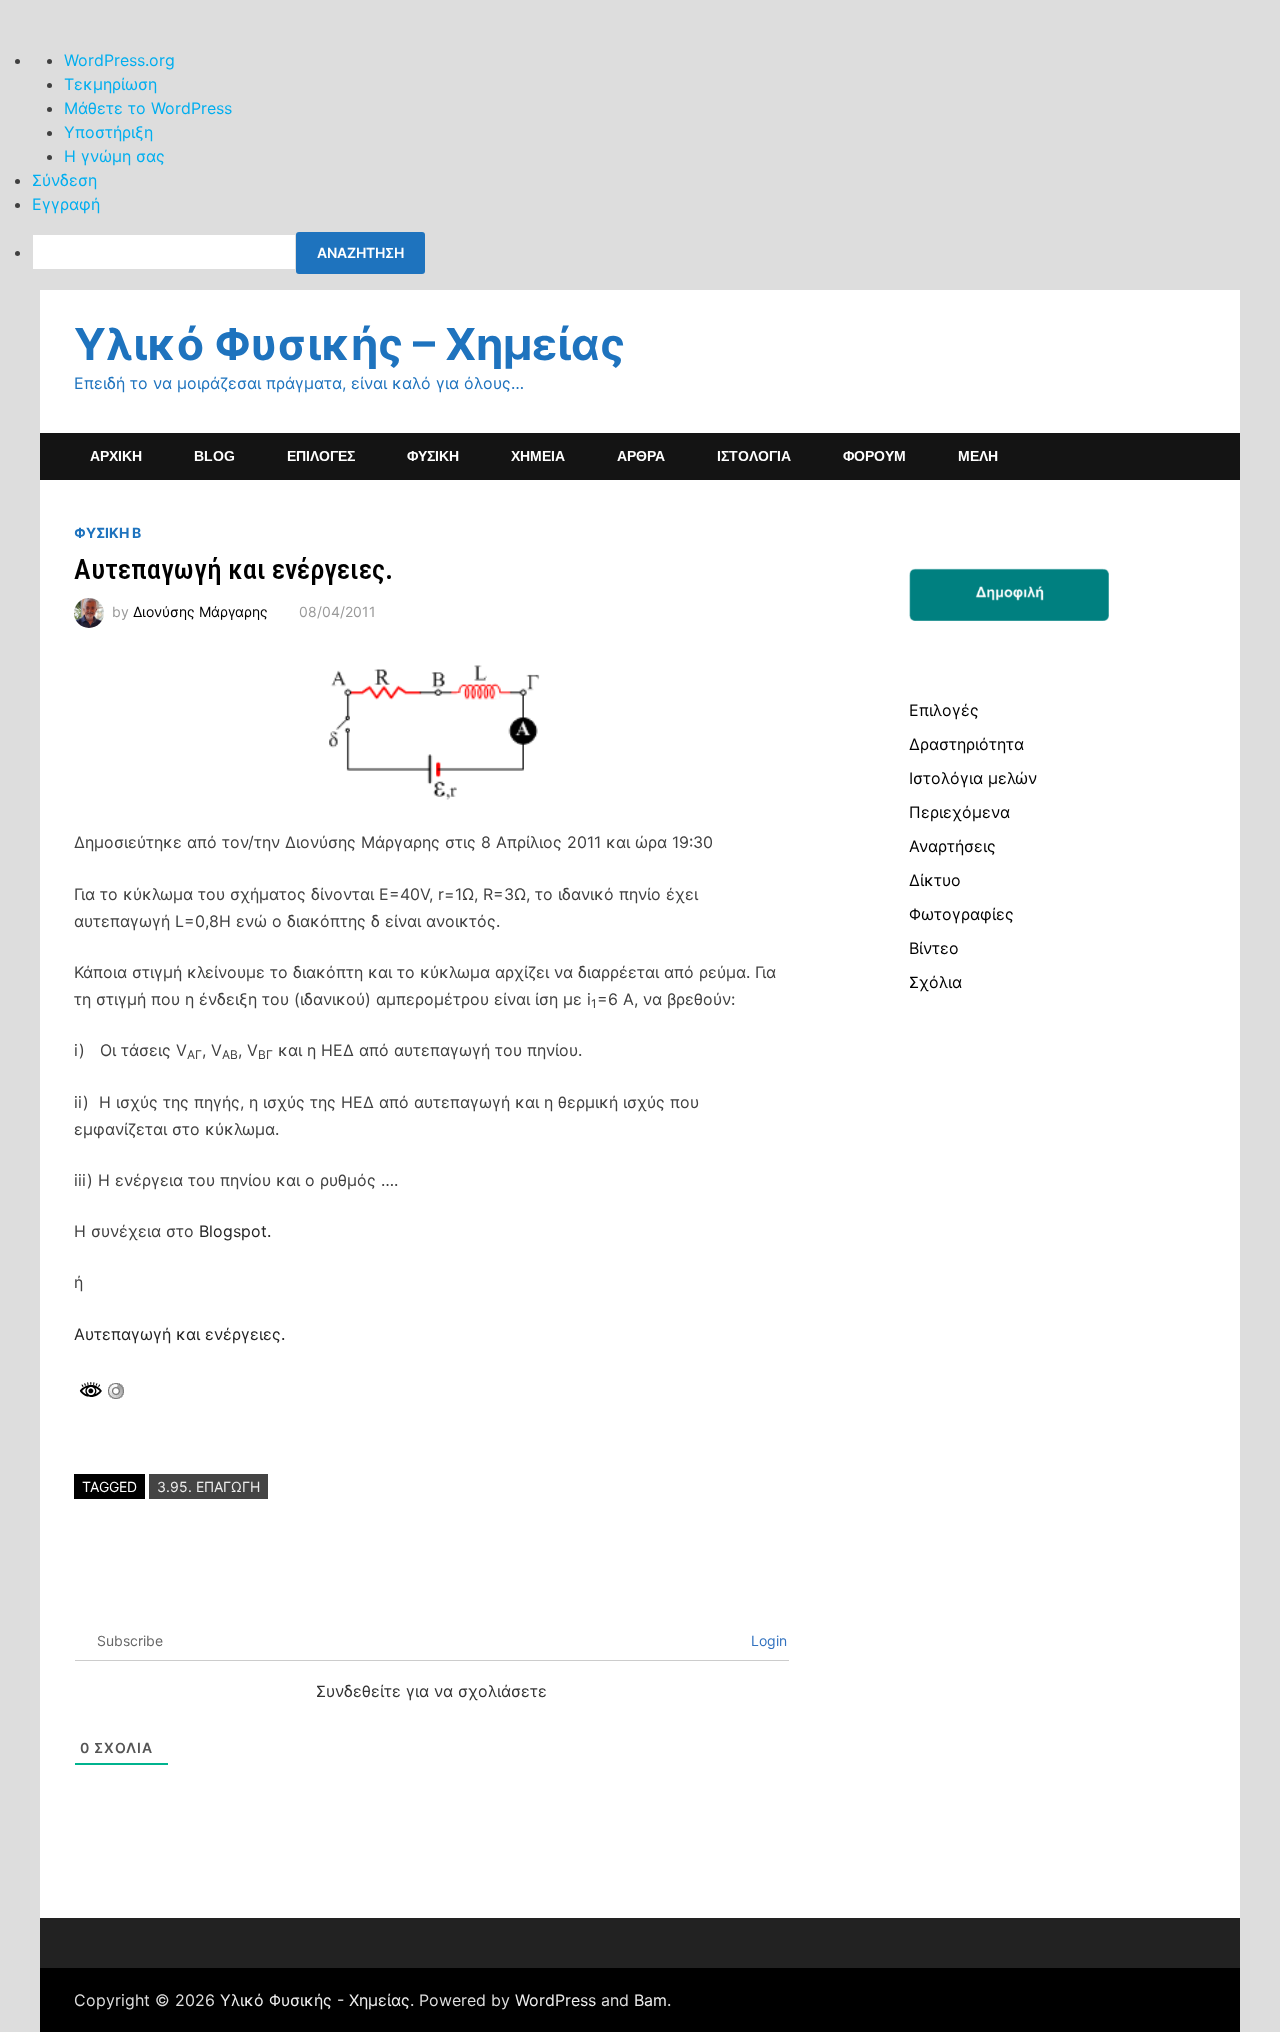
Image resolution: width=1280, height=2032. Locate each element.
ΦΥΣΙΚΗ (433, 456)
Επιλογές (944, 710)
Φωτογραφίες (961, 914)
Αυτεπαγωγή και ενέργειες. (179, 1334)
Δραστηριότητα (966, 744)
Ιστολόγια (754, 456)
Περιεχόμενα (959, 812)
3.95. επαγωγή (208, 1486)
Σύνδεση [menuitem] (64, 180)
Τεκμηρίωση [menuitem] (110, 84)
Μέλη (978, 456)
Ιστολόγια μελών (973, 778)
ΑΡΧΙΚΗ (116, 456)
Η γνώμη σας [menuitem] (114, 156)
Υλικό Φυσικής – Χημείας (349, 344)
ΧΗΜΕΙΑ (538, 456)
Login (767, 1640)
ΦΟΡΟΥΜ (874, 456)
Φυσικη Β (107, 532)
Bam (650, 2000)
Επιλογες (321, 456)
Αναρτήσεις (952, 846)
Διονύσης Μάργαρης (200, 611)
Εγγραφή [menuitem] (66, 204)
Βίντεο (934, 948)
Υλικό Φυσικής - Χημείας (315, 2000)
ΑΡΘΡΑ (641, 456)
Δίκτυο (935, 880)
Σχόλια (935, 982)
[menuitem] (656, 253)
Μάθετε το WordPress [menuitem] (148, 108)
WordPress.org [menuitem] (119, 60)
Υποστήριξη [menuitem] (108, 132)
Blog (214, 456)
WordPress (555, 2000)
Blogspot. (235, 1231)
